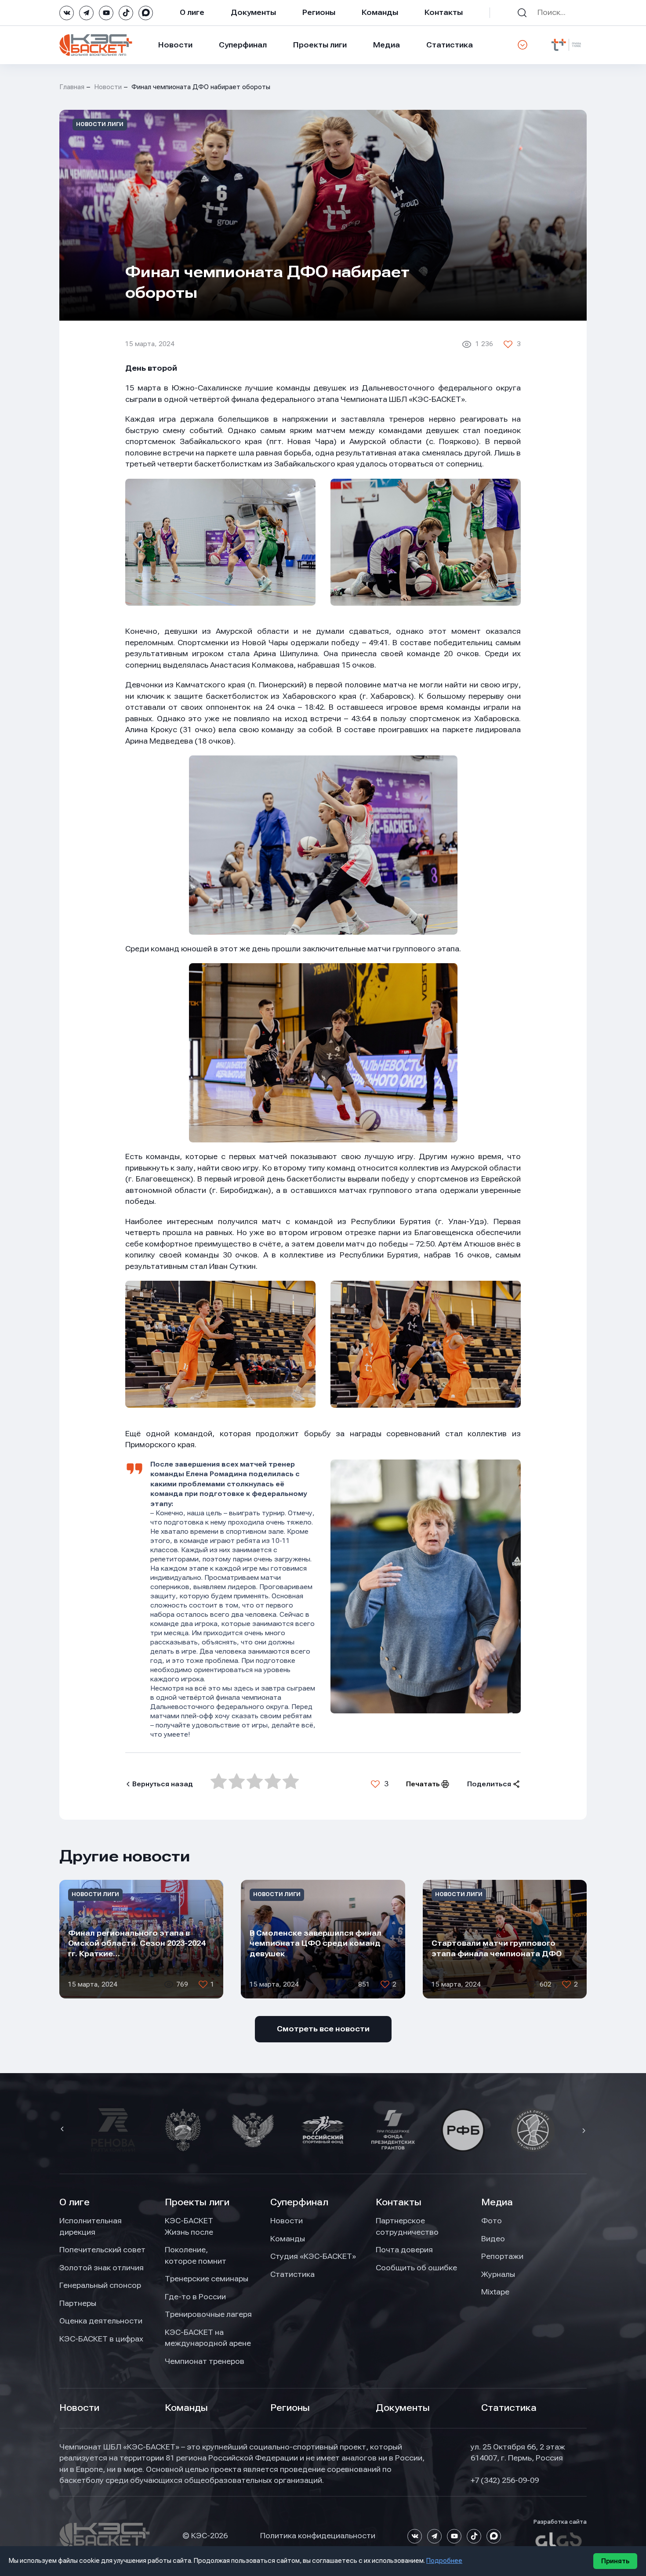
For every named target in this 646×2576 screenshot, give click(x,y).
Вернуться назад (163, 1784)
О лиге (192, 12)
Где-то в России (195, 2297)
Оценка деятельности (101, 2321)
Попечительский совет (102, 2250)
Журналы (498, 2274)
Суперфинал (243, 45)
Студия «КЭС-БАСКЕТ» (313, 2256)
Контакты (444, 12)
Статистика (450, 45)
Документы (253, 12)
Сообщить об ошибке (416, 2268)
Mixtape (495, 2292)
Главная (72, 87)
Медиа (387, 45)
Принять (615, 2561)
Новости (175, 45)
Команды (380, 12)
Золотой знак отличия (102, 2268)
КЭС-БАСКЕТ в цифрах (101, 2339)
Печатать (423, 1784)
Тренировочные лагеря (208, 2314)
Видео (493, 2239)
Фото (492, 2221)
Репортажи (502, 2256)
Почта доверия (404, 2250)
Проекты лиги (197, 2202)
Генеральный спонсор (100, 2285)
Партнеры (78, 2303)
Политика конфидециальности (318, 2536)
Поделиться (489, 1784)
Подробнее (444, 2561)
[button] (63, 2130)
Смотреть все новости (323, 2029)
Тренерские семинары (207, 2279)
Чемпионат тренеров (205, 2361)
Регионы (319, 12)
